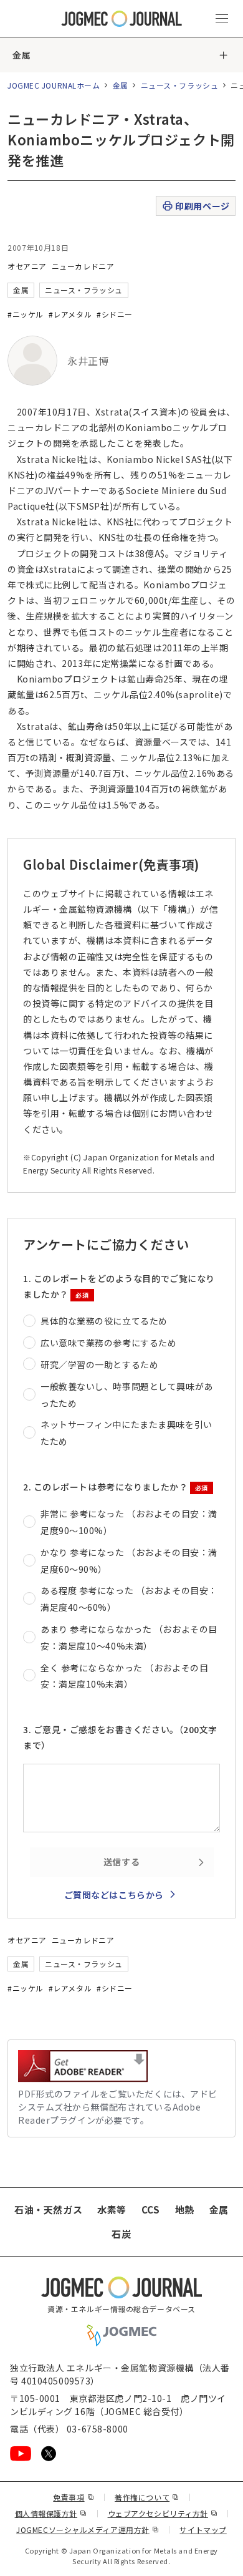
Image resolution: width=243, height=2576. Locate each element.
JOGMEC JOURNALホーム (54, 85)
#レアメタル (70, 314)
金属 (21, 55)
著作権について (147, 2497)
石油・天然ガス (48, 2209)
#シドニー (115, 314)
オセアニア (27, 266)
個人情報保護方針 (51, 2513)
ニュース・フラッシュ (180, 85)
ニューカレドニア (83, 266)
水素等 (112, 2209)
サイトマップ (203, 2530)
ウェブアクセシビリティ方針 (163, 2513)
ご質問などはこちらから (114, 1895)
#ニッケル (26, 314)
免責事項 (74, 2497)
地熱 (185, 2209)
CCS (151, 2209)
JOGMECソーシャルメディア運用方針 (88, 2530)
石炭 (121, 2234)
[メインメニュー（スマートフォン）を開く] (222, 19)
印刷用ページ (202, 206)
